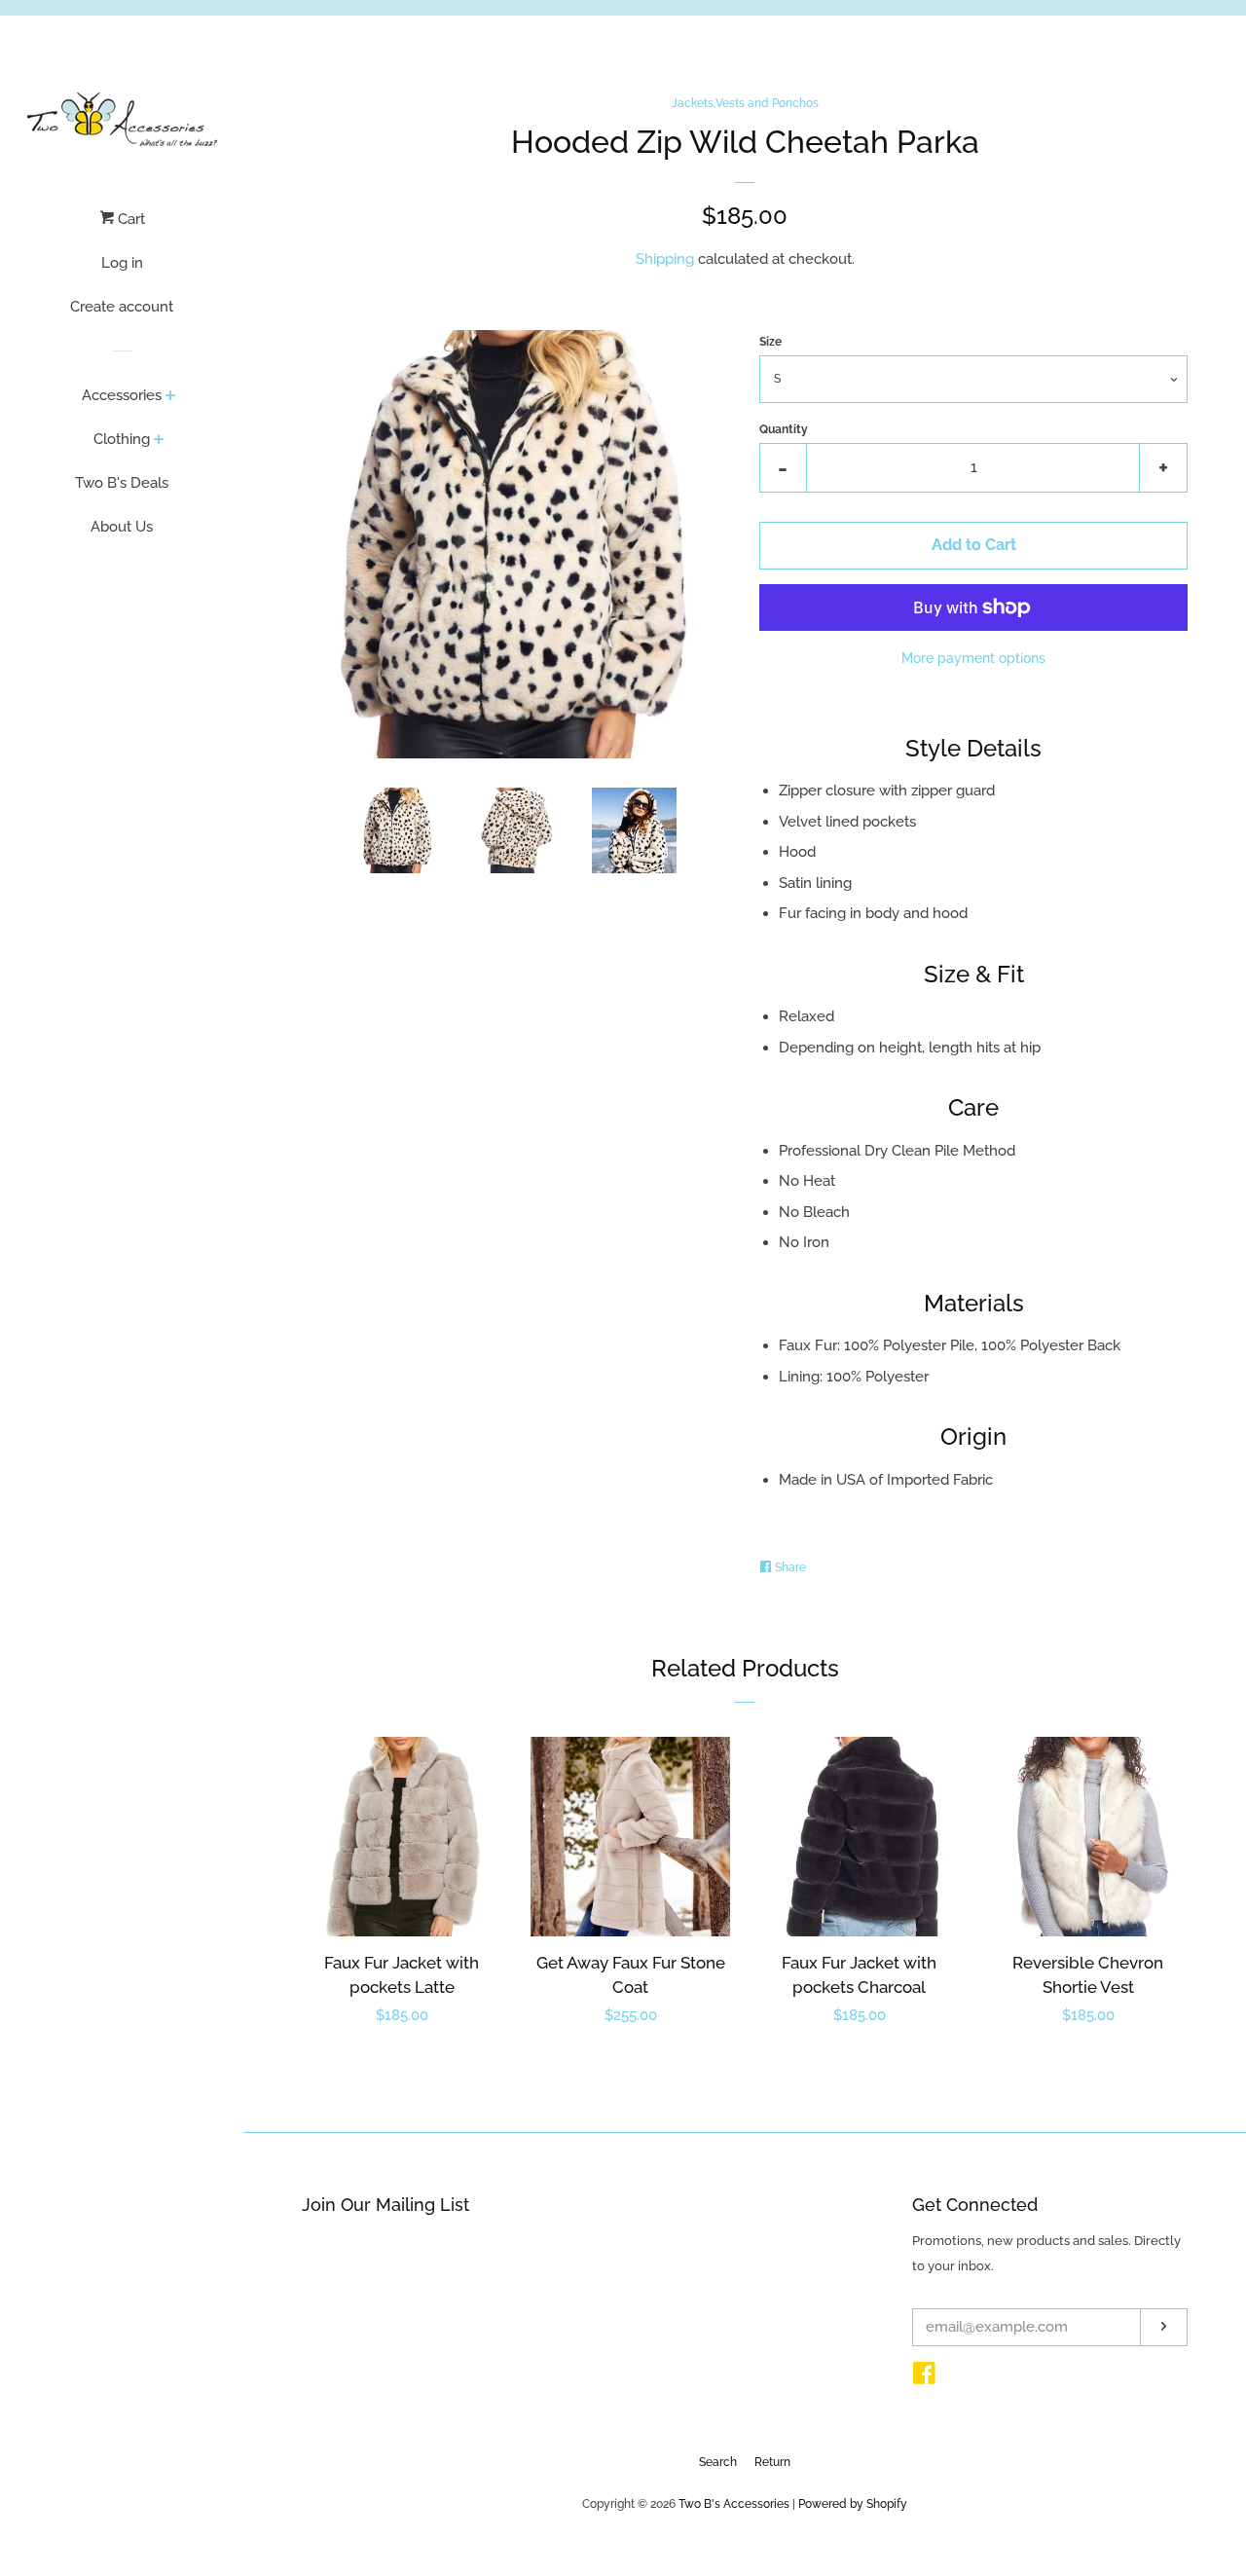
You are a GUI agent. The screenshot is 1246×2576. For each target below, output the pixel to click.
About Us (122, 527)
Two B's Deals (122, 483)
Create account (122, 307)
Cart (129, 219)
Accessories (122, 395)
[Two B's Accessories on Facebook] (924, 2377)
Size (770, 342)
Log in (122, 263)
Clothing (122, 439)
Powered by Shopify (853, 2504)
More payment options (973, 658)
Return (772, 2462)
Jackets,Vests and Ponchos (745, 103)
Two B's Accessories (734, 2504)
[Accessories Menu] (171, 397)
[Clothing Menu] (159, 441)
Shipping (665, 259)
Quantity (784, 429)
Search (718, 2462)
